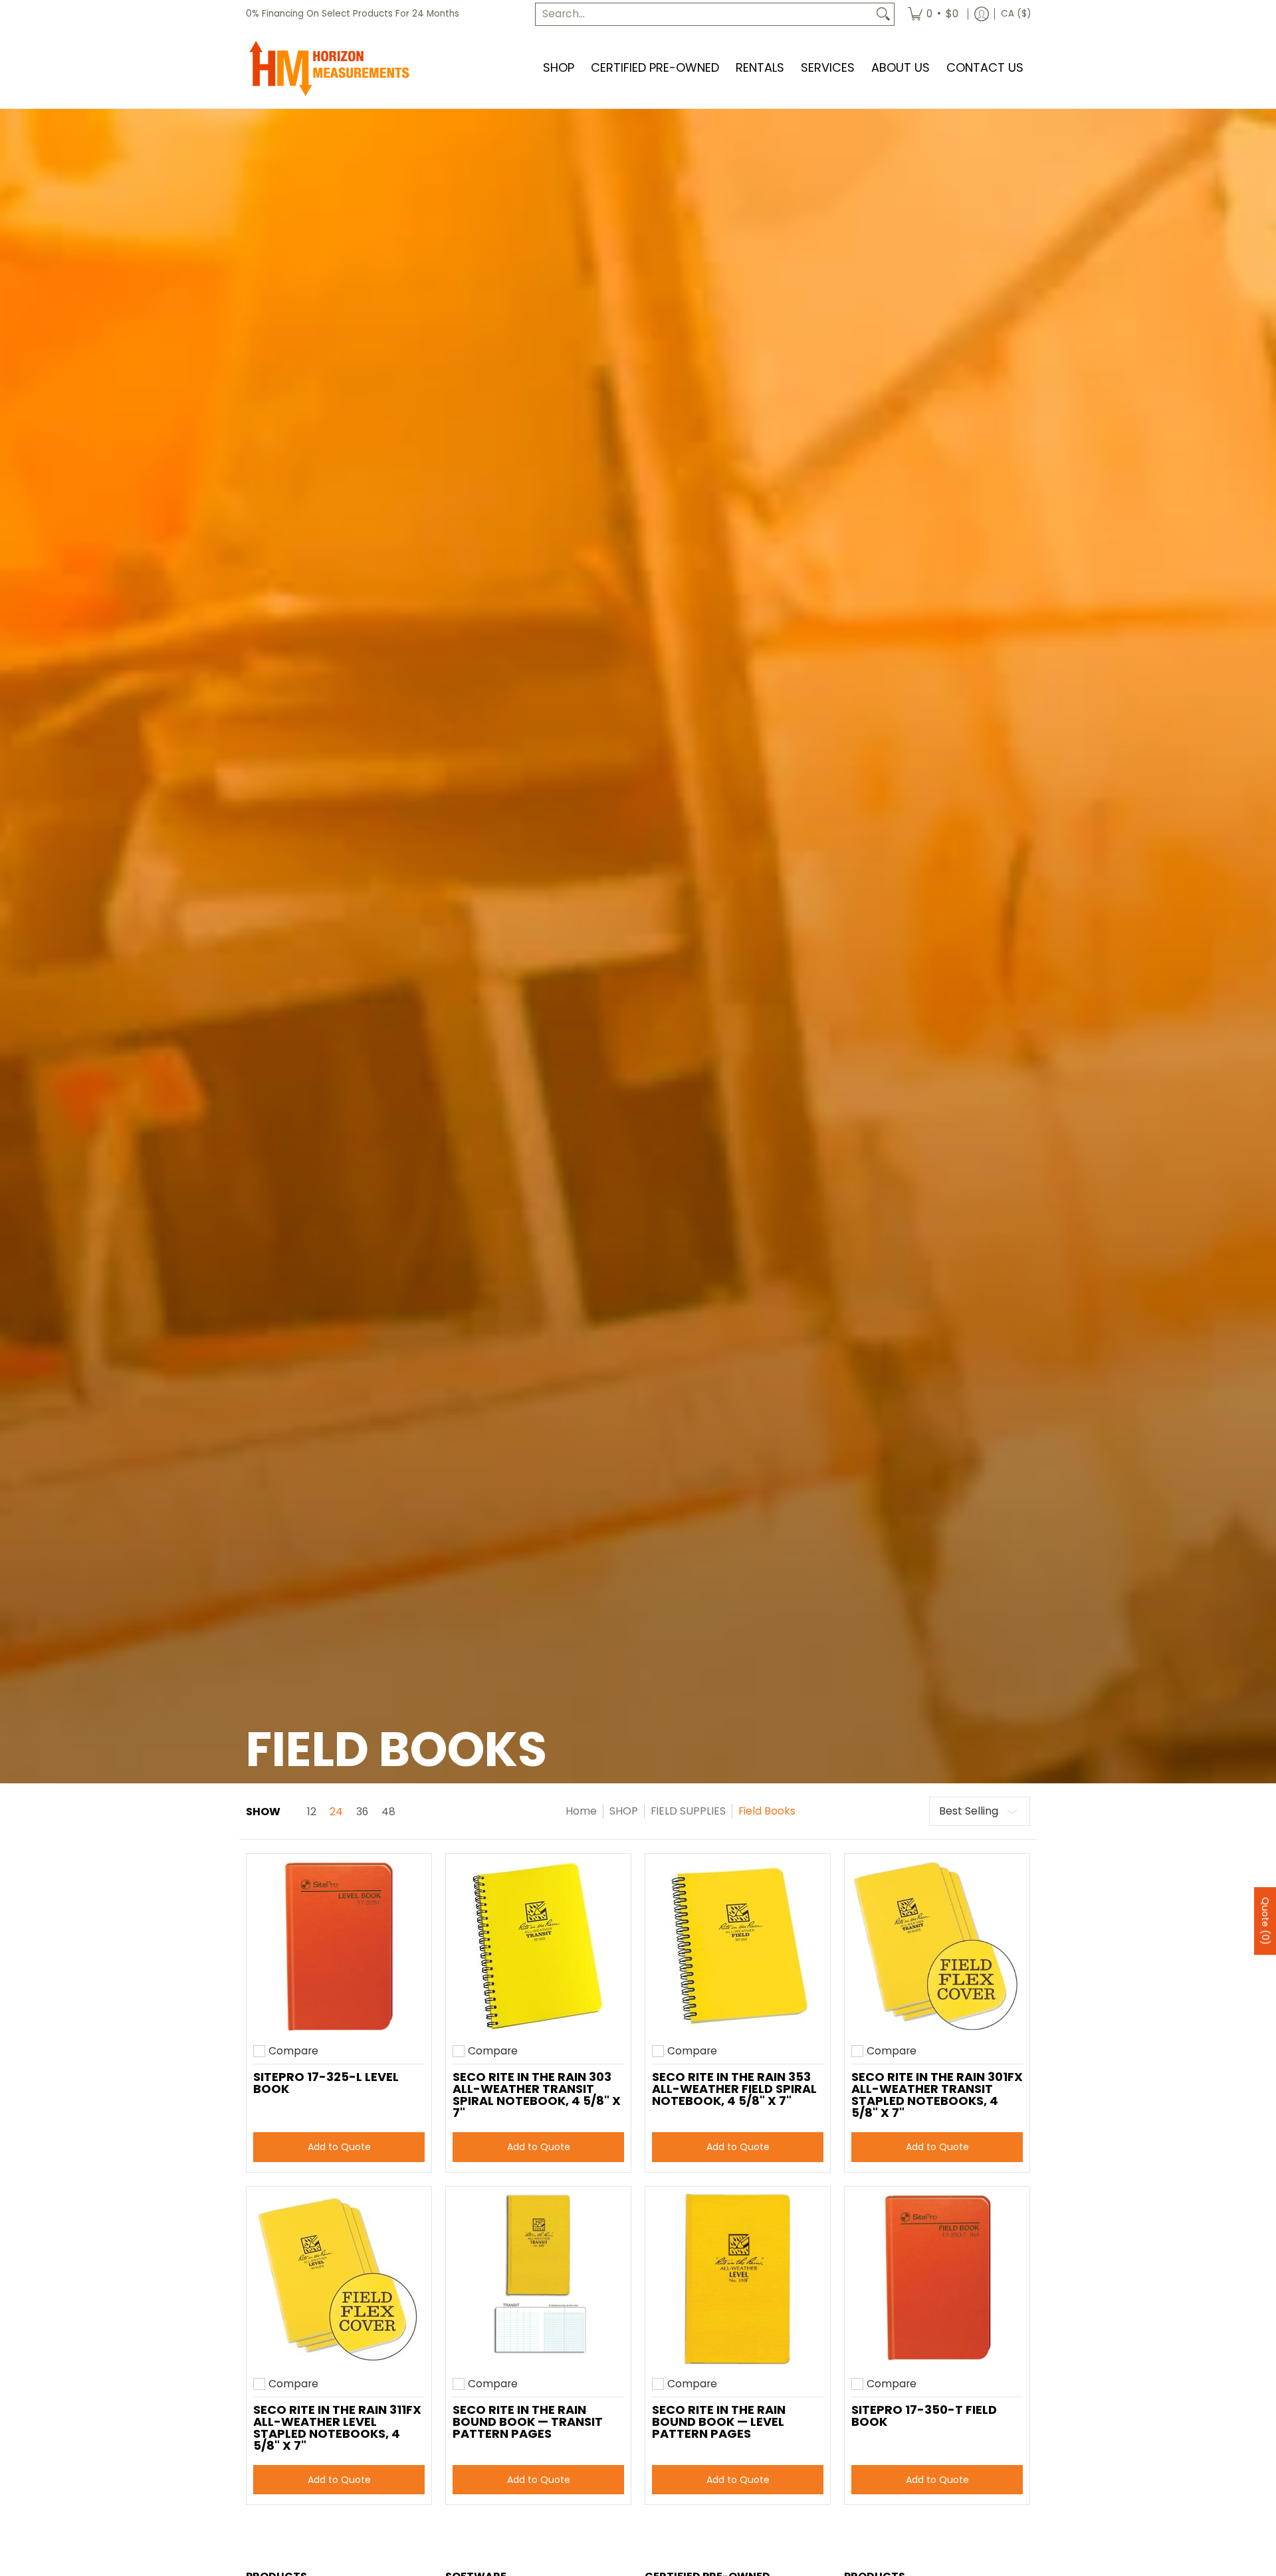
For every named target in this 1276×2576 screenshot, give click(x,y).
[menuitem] (933, 14)
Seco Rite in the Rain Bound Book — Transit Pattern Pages (528, 2422)
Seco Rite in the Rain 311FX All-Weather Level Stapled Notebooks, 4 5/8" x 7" (337, 2427)
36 (362, 1812)
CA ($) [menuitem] (1016, 14)
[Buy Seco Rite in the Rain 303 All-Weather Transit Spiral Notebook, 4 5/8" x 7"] (538, 1946)
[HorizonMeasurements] (329, 68)
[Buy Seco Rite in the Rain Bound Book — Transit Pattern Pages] (538, 2279)
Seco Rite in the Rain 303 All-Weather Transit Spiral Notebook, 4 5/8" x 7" (537, 2095)
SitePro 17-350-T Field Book (924, 2416)
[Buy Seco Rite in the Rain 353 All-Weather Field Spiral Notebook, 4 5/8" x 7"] (738, 1946)
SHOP (624, 1811)
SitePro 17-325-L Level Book (326, 2083)
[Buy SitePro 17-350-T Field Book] (937, 2279)
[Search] (883, 14)
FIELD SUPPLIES (688, 1811)
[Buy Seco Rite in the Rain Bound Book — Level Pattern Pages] (738, 2279)
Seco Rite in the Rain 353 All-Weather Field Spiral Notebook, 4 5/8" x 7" (734, 2089)
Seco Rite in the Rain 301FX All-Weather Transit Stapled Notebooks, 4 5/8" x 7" (937, 2095)
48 (388, 1812)
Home (581, 1811)
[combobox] (704, 14)
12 (312, 1812)
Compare (293, 2051)
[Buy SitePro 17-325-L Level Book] (339, 1946)
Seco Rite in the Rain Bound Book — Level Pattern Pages (719, 2422)
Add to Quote (339, 2147)
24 (336, 1812)
